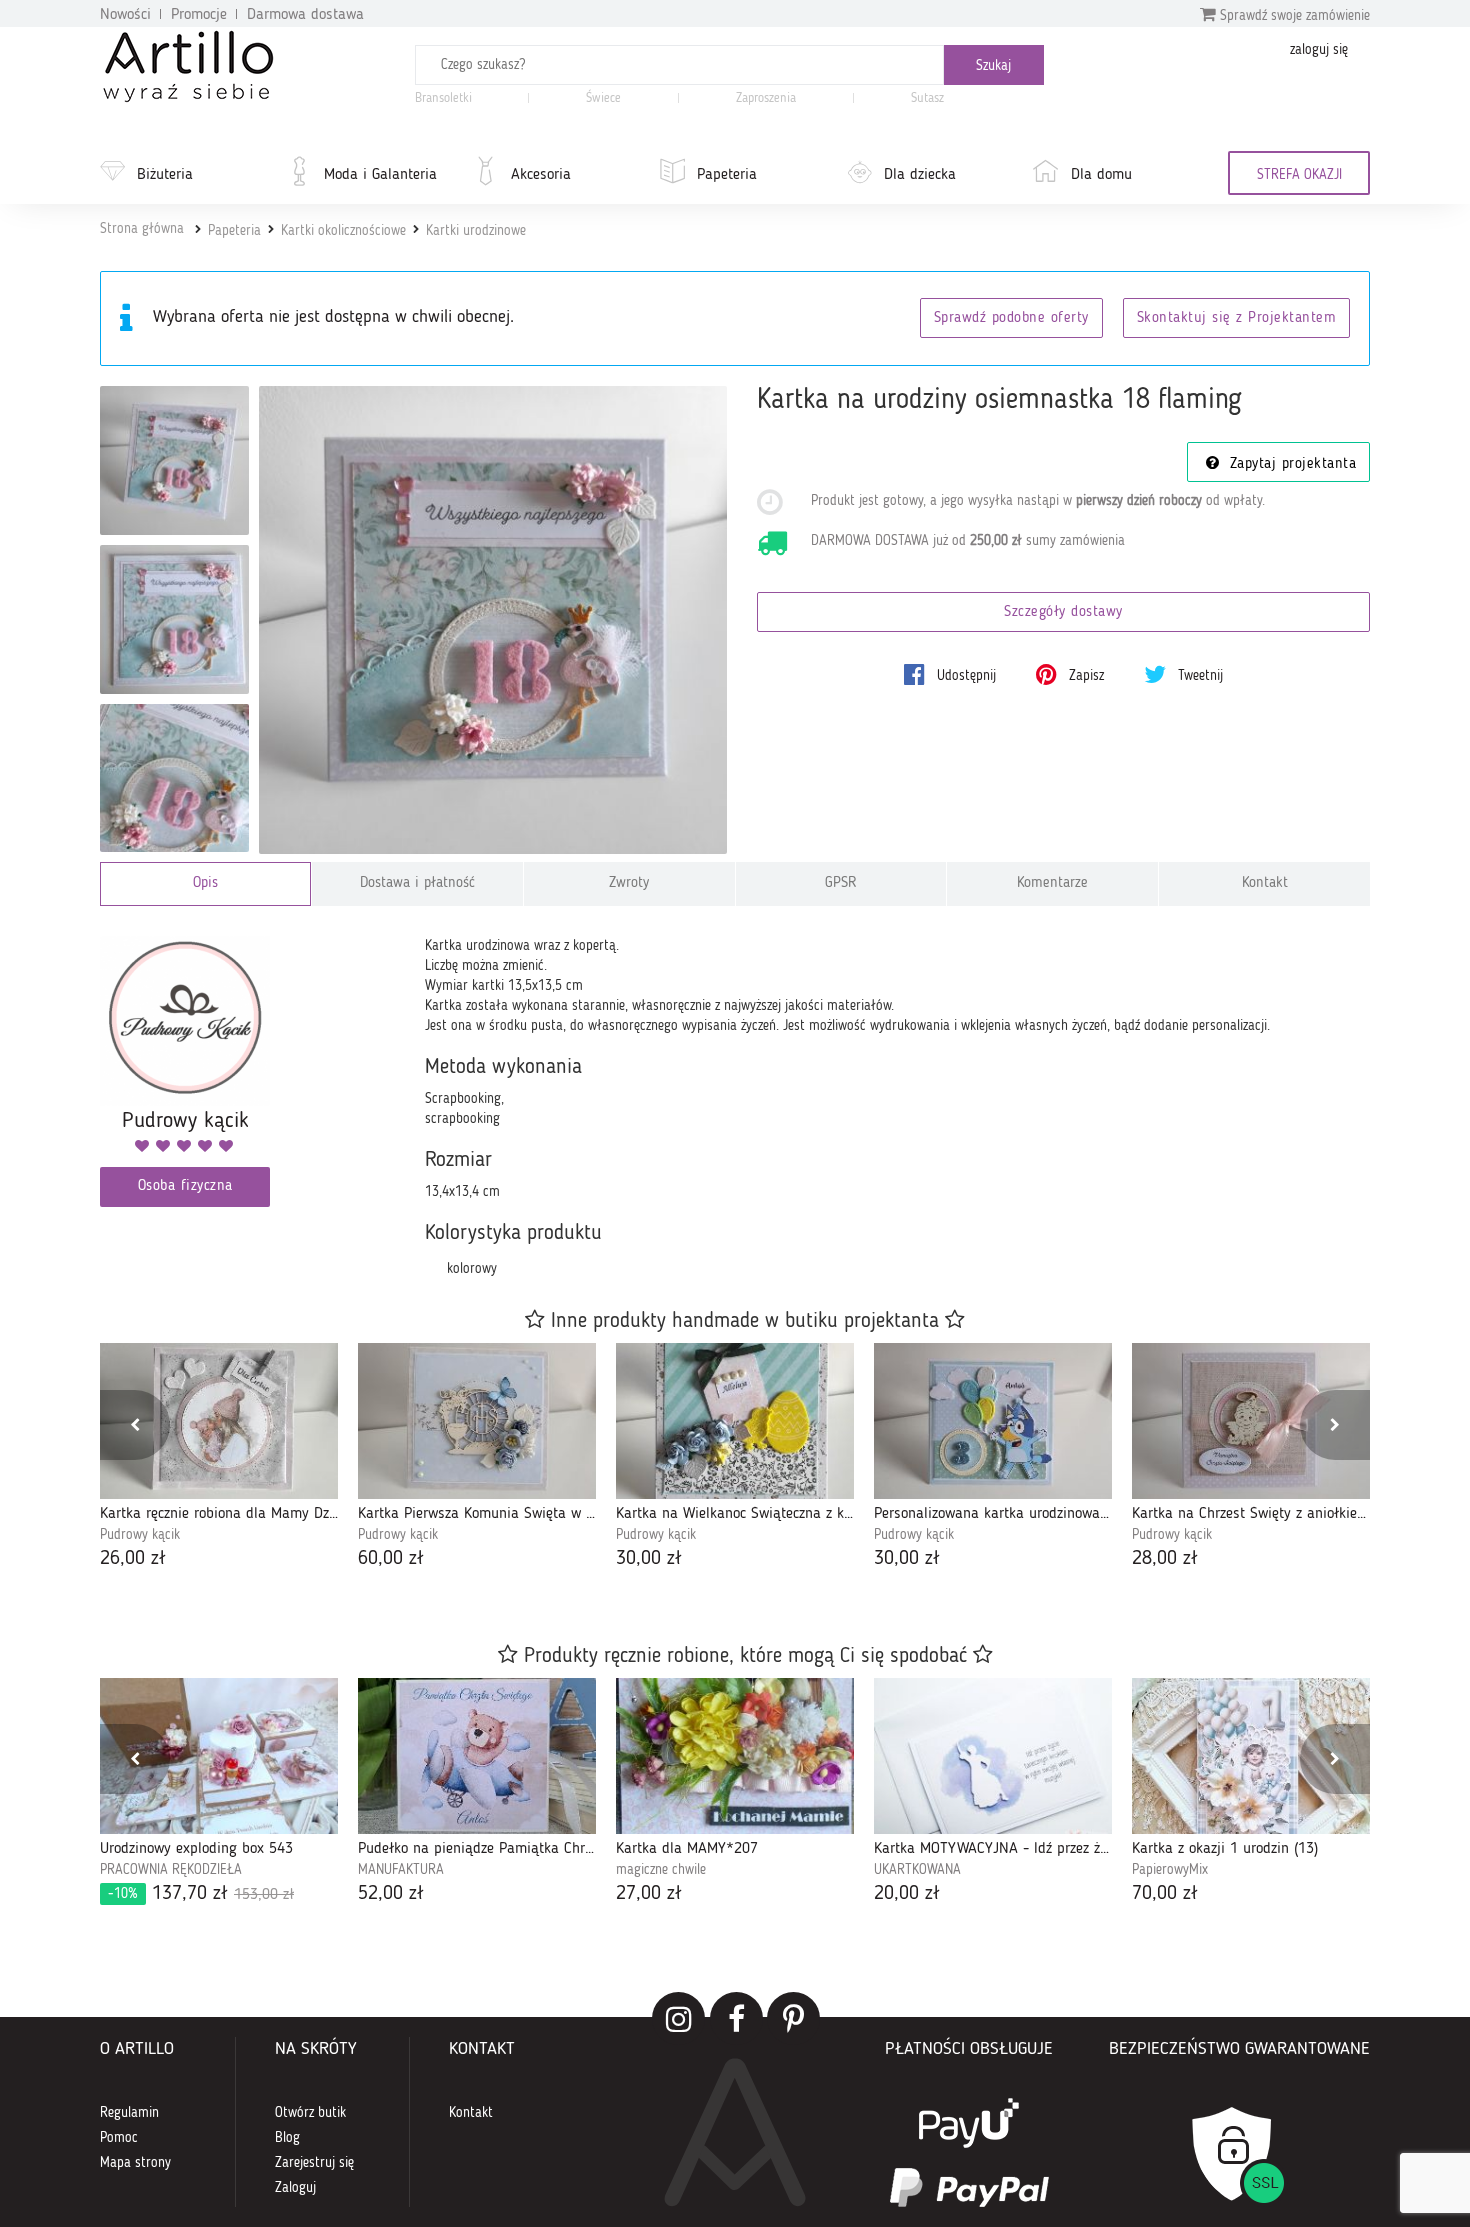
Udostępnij (964, 676)
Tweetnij (1198, 676)
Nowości (125, 15)
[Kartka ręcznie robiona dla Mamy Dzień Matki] (219, 1421)
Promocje (199, 15)
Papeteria (727, 175)
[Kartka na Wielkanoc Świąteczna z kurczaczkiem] (735, 1421)
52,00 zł (391, 1894)
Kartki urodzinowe (476, 231)
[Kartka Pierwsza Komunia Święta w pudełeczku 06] (477, 1421)
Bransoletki (443, 98)
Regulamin (129, 2113)
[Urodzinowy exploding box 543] (219, 1756)
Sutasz (927, 98)
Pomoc (119, 2138)
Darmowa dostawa (305, 15)
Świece (603, 98)
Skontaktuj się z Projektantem (1237, 318)
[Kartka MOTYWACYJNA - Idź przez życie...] (993, 1756)
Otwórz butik (310, 2113)
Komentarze (1052, 883)
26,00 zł (133, 1559)
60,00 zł (391, 1559)
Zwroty (629, 883)
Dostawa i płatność (417, 883)
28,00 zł (1165, 1559)
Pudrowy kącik (140, 1535)
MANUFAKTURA (401, 1870)
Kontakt (1265, 883)
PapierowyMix (1170, 1870)
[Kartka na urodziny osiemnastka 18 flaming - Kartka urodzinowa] (174, 460)
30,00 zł (649, 1559)
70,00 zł (1165, 1894)
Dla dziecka (920, 175)
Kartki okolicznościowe (343, 231)
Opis (205, 883)
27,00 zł (649, 1894)
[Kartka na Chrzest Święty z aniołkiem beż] (1251, 1421)
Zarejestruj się (314, 2163)
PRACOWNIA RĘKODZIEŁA (171, 1870)
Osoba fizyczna (185, 1186)
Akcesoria (541, 175)
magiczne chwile (661, 1870)
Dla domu (1101, 175)
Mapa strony (135, 2163)
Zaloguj (295, 2188)
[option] (219, 1458)
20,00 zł (907, 1894)
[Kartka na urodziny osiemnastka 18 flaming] (493, 620)
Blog (287, 2138)
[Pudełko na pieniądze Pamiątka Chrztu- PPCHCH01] (477, 1756)
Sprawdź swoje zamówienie (1293, 16)
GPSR (841, 883)
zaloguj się (1319, 50)
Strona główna (142, 229)
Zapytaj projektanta (1290, 464)
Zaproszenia (766, 98)
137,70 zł (201, 1894)
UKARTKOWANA (917, 1870)
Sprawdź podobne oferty (1011, 318)
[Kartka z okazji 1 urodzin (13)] (1251, 1756)
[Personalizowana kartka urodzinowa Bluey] (993, 1421)
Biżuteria (165, 175)
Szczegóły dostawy (1063, 612)
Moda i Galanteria (380, 175)
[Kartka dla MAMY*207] (735, 1756)
